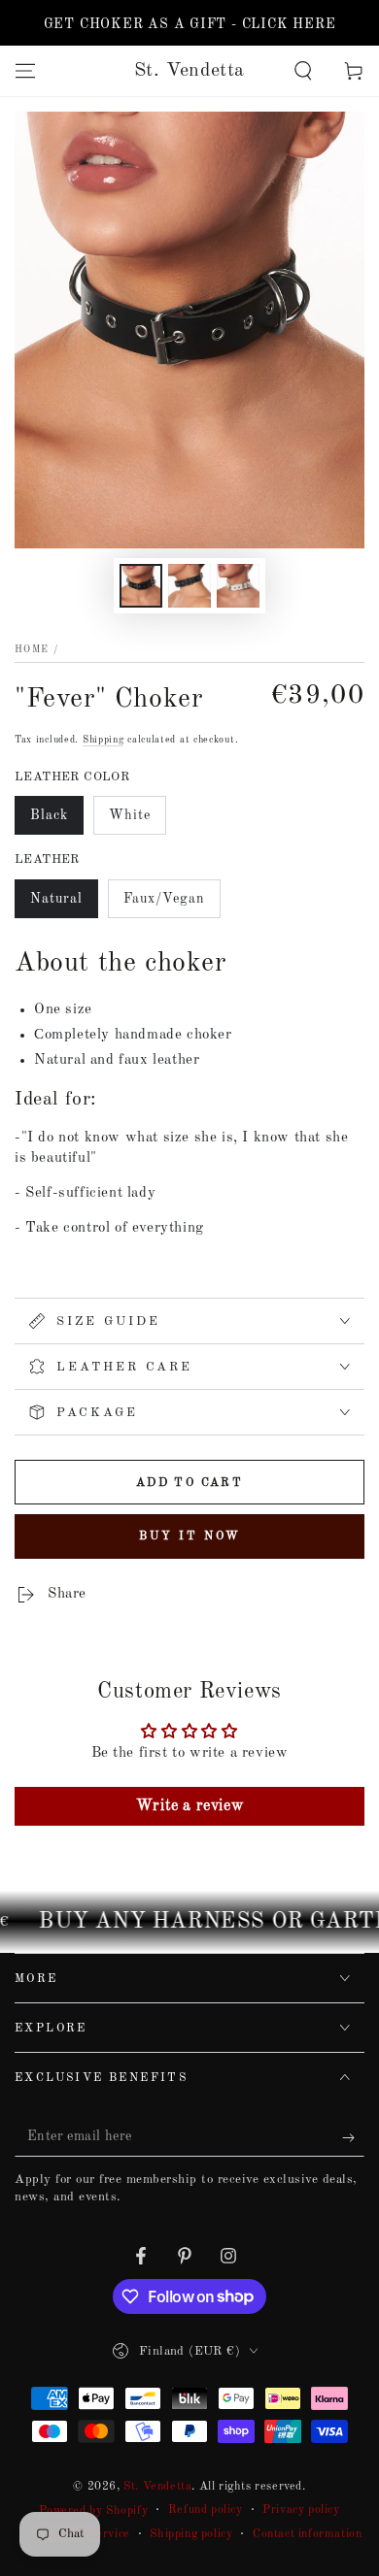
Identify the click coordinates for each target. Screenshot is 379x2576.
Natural (64, 905)
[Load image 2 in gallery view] (189, 586)
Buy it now (190, 1536)
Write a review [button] (189, 1806)
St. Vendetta (157, 2487)
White (137, 822)
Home (32, 649)
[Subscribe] (353, 2137)
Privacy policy (301, 2510)
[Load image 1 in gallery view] (141, 586)
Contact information (307, 2534)
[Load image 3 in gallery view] (238, 586)
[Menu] (25, 71)
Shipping (103, 740)
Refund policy (206, 2510)
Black (56, 822)
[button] (303, 71)
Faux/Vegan (164, 905)
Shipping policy (191, 2534)
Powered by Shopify (93, 2511)
